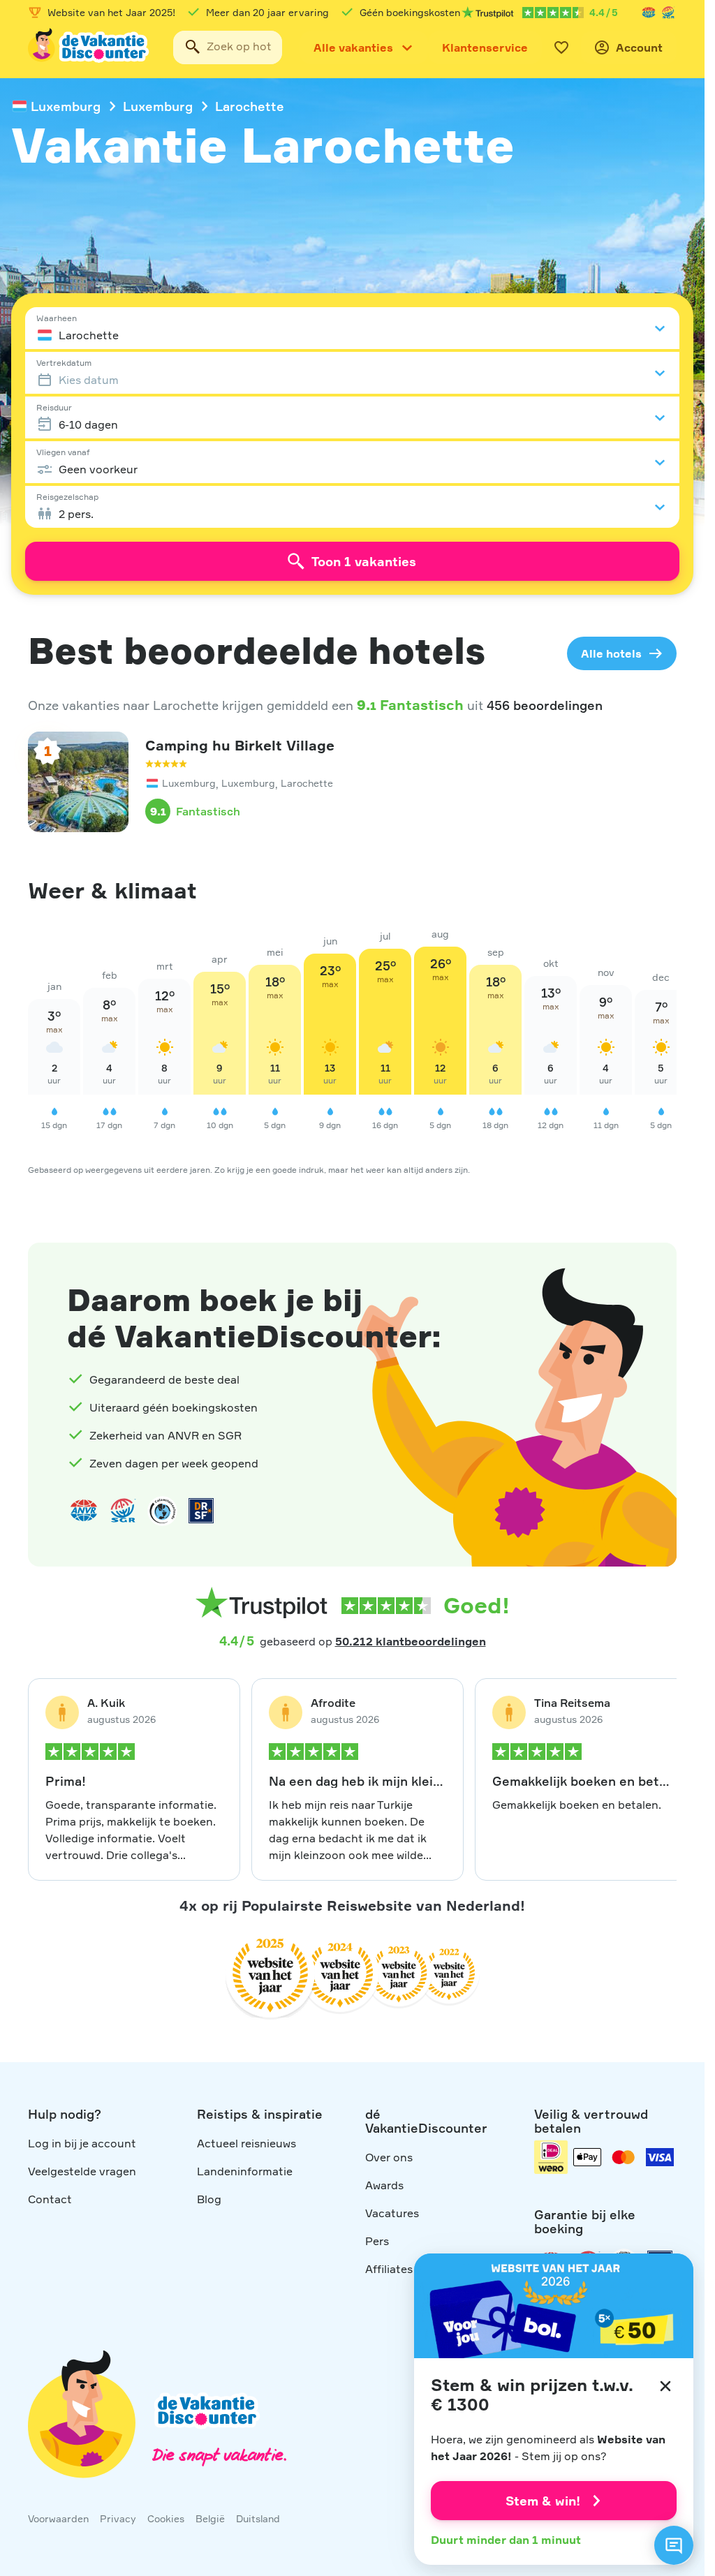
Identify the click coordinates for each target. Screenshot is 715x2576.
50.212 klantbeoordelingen (411, 1641)
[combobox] (228, 47)
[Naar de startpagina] (89, 47)
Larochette (250, 106)
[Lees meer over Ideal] (162, 1511)
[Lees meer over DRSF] (201, 1511)
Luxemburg (66, 106)
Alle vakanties (353, 47)
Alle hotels (611, 653)
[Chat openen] (674, 2545)
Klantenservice (485, 47)
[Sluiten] (665, 2386)
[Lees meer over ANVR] (649, 13)
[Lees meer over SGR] (668, 13)
